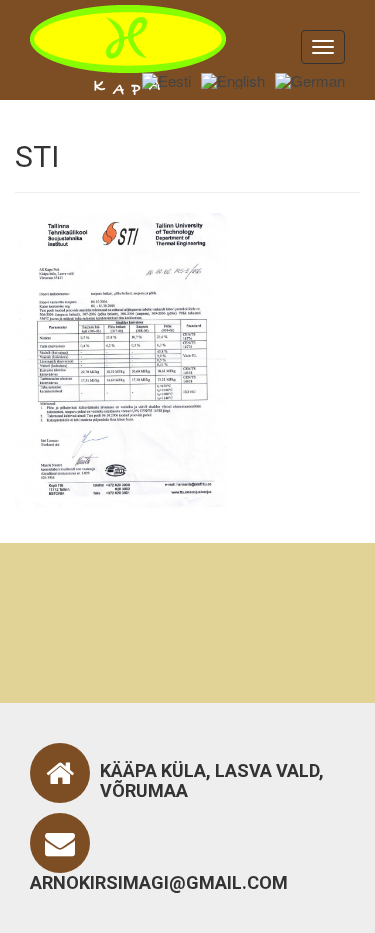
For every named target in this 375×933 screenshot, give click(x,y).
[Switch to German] (310, 80)
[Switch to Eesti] (166, 80)
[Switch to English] (233, 80)
